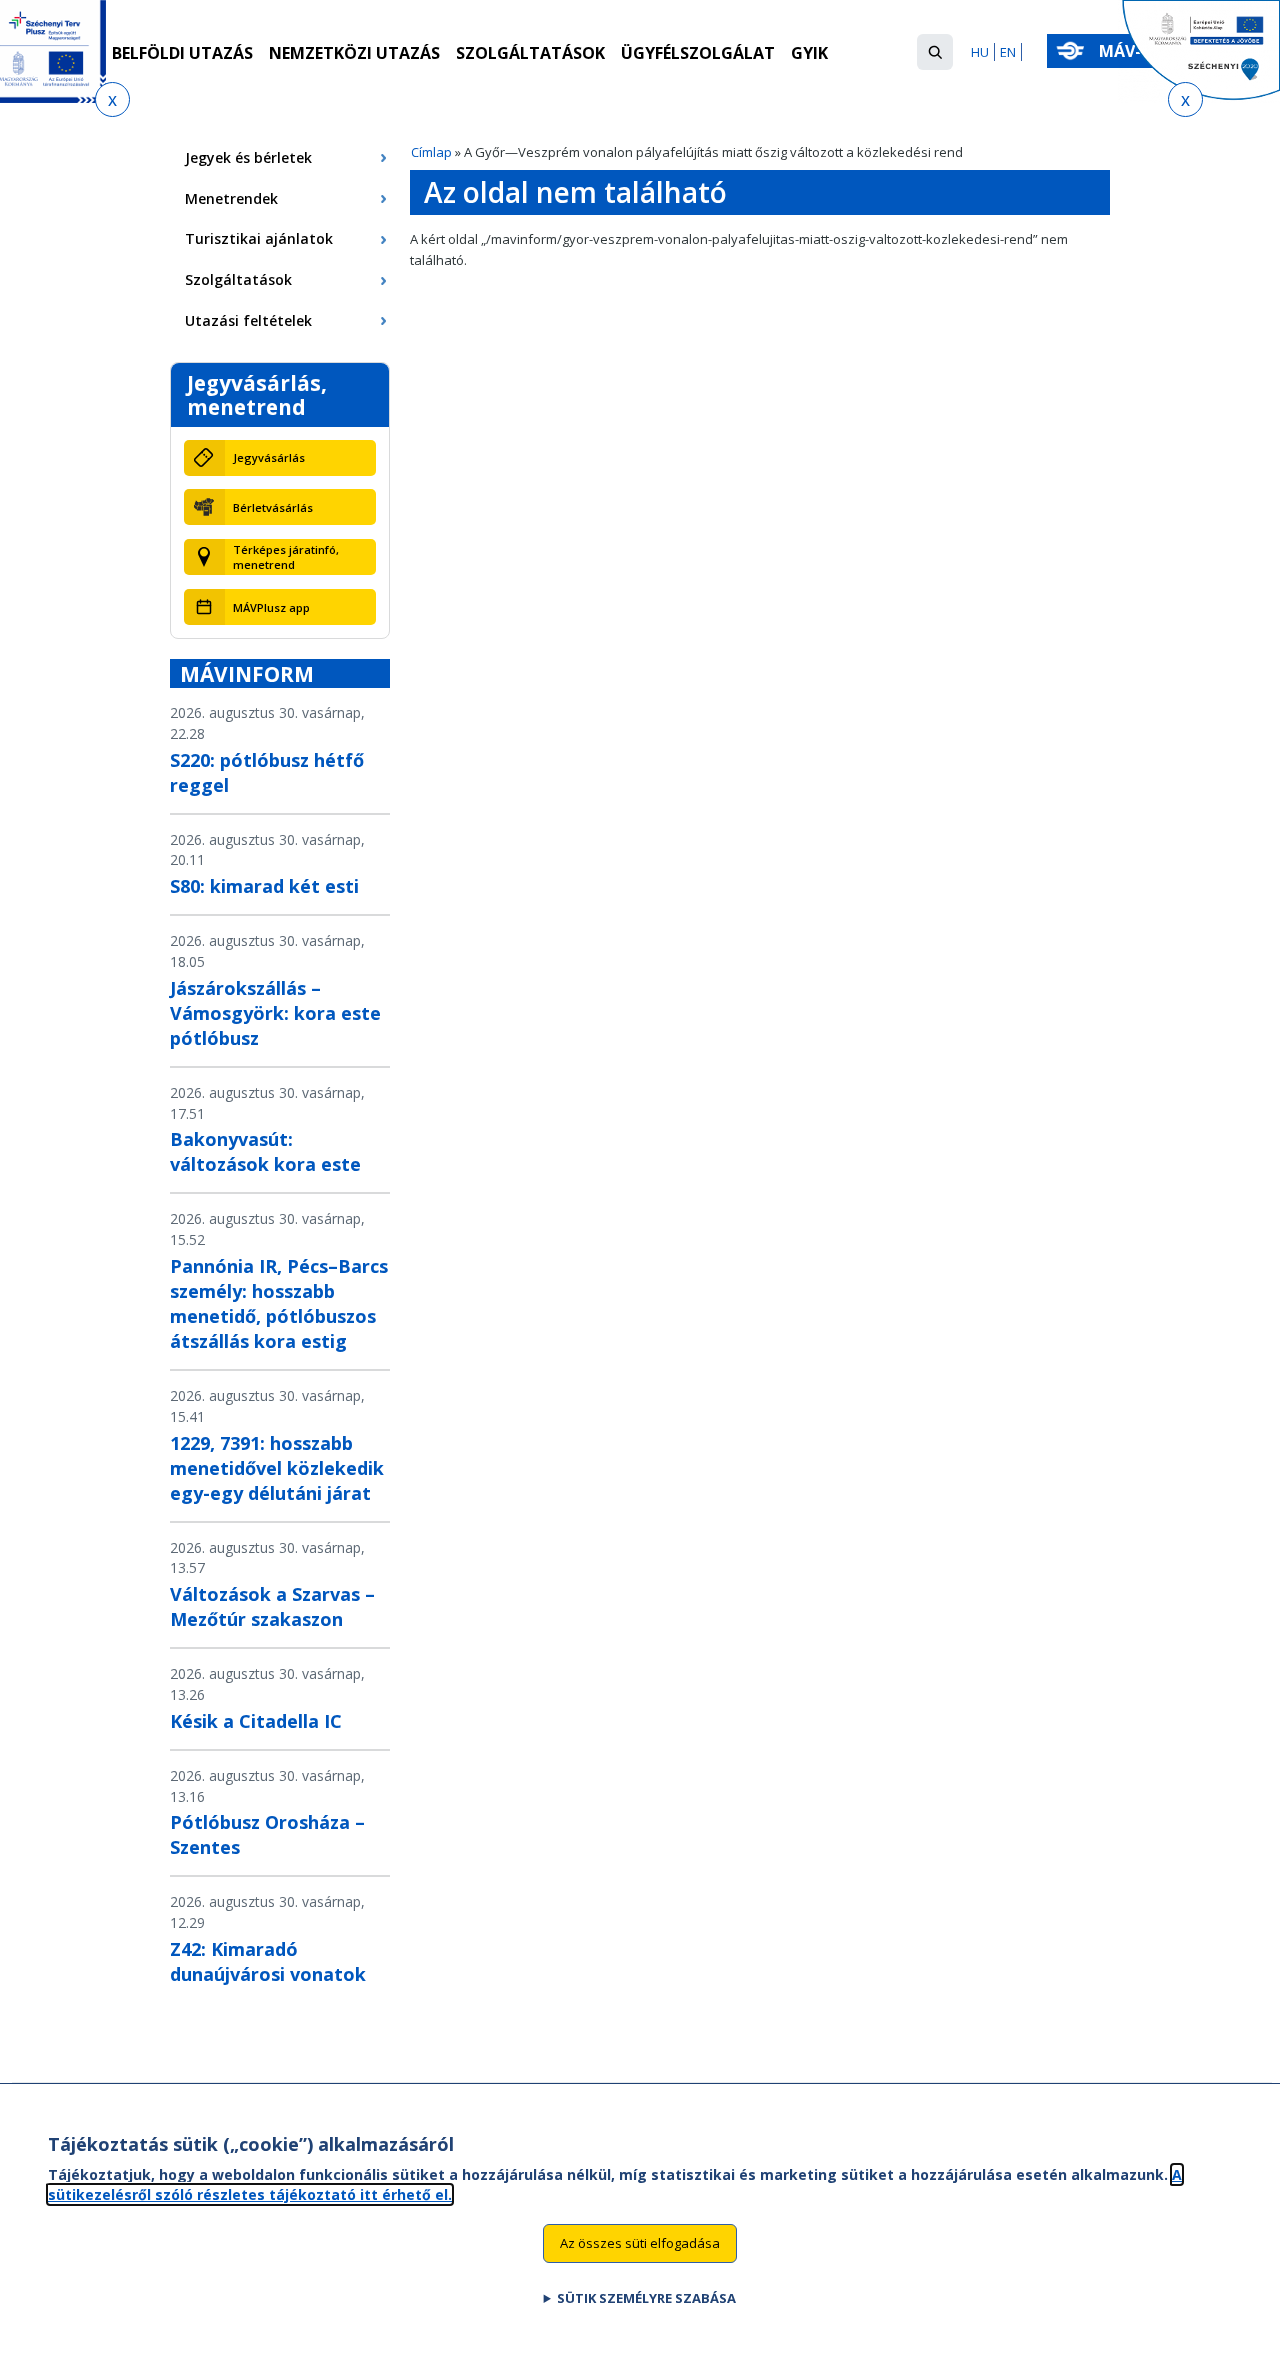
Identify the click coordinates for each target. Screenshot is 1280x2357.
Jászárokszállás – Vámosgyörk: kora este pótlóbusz (275, 1013)
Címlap (431, 152)
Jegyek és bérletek (248, 157)
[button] (935, 52)
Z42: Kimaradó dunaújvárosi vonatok (268, 1961)
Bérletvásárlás (273, 507)
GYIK (809, 53)
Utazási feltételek (248, 320)
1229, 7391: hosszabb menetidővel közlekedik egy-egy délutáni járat (277, 1468)
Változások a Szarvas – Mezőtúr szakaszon (272, 1606)
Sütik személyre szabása (646, 2298)
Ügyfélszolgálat (698, 53)
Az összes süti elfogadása (640, 2243)
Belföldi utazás (182, 53)
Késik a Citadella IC (256, 1721)
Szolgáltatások (530, 53)
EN (1008, 52)
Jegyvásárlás (269, 457)
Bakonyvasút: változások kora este (265, 1151)
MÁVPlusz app (271, 607)
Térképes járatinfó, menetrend (286, 557)
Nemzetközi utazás (354, 53)
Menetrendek (231, 198)
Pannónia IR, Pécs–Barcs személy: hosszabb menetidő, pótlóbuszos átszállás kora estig (279, 1303)
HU (980, 52)
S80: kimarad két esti (264, 886)
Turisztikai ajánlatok (259, 238)
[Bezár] (112, 99)
